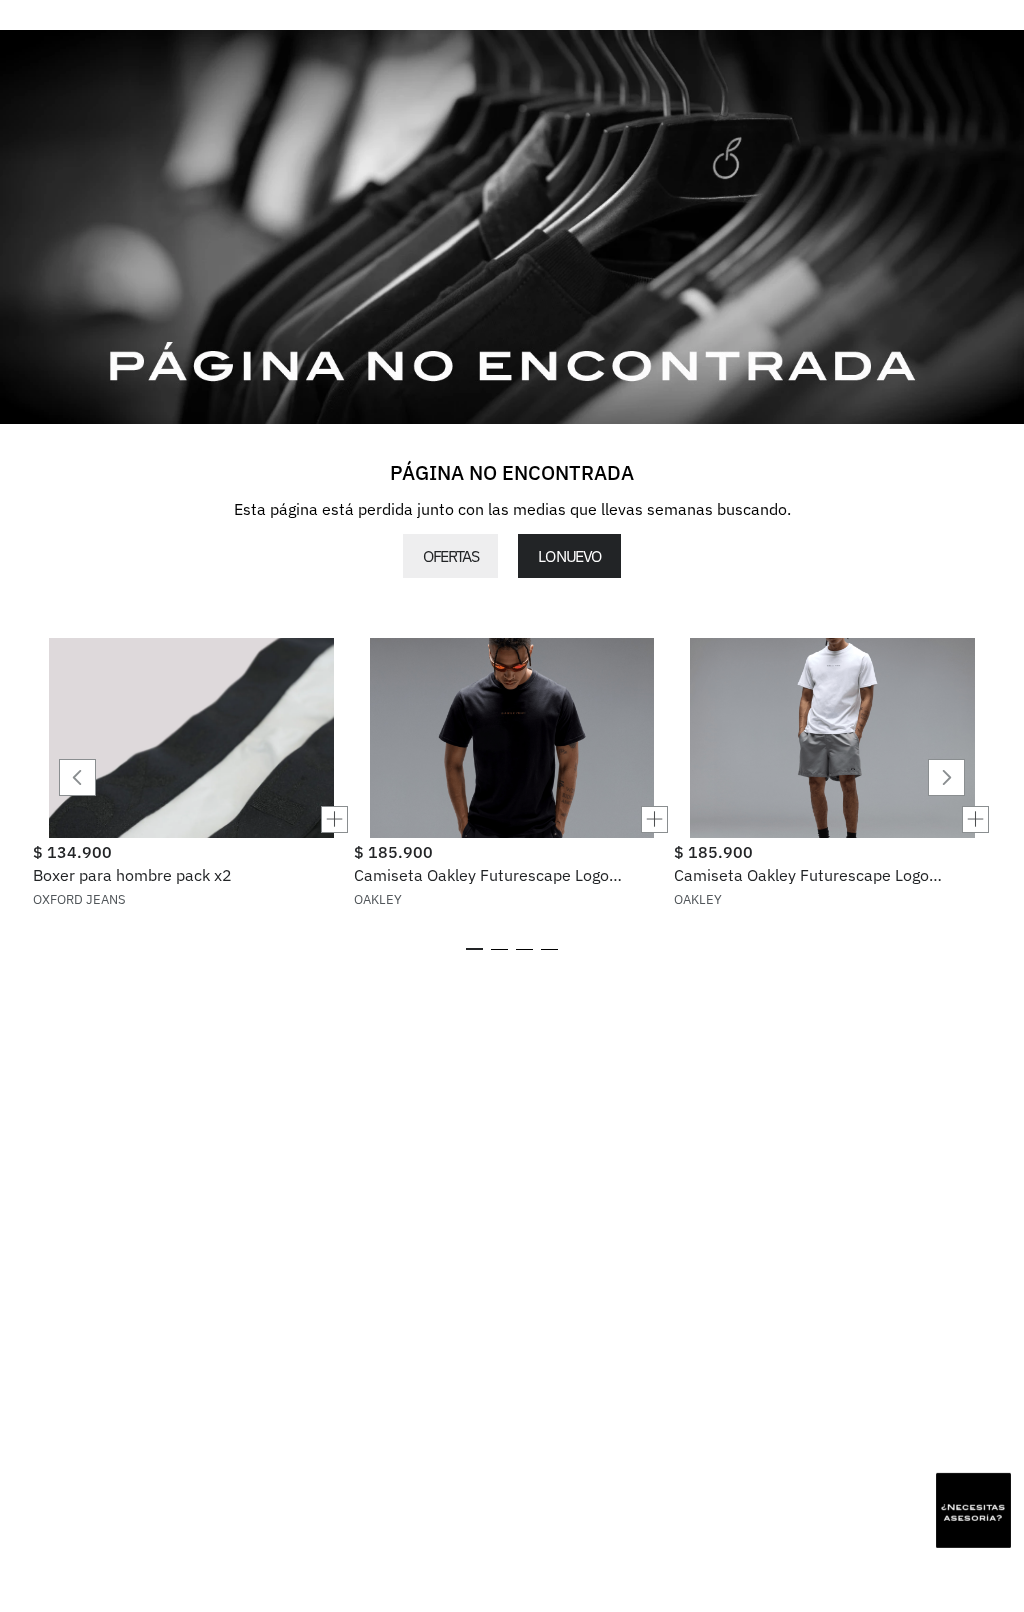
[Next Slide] (946, 777)
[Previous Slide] (77, 777)
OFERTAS (450, 556)
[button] (191, 819)
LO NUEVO (569, 556)
